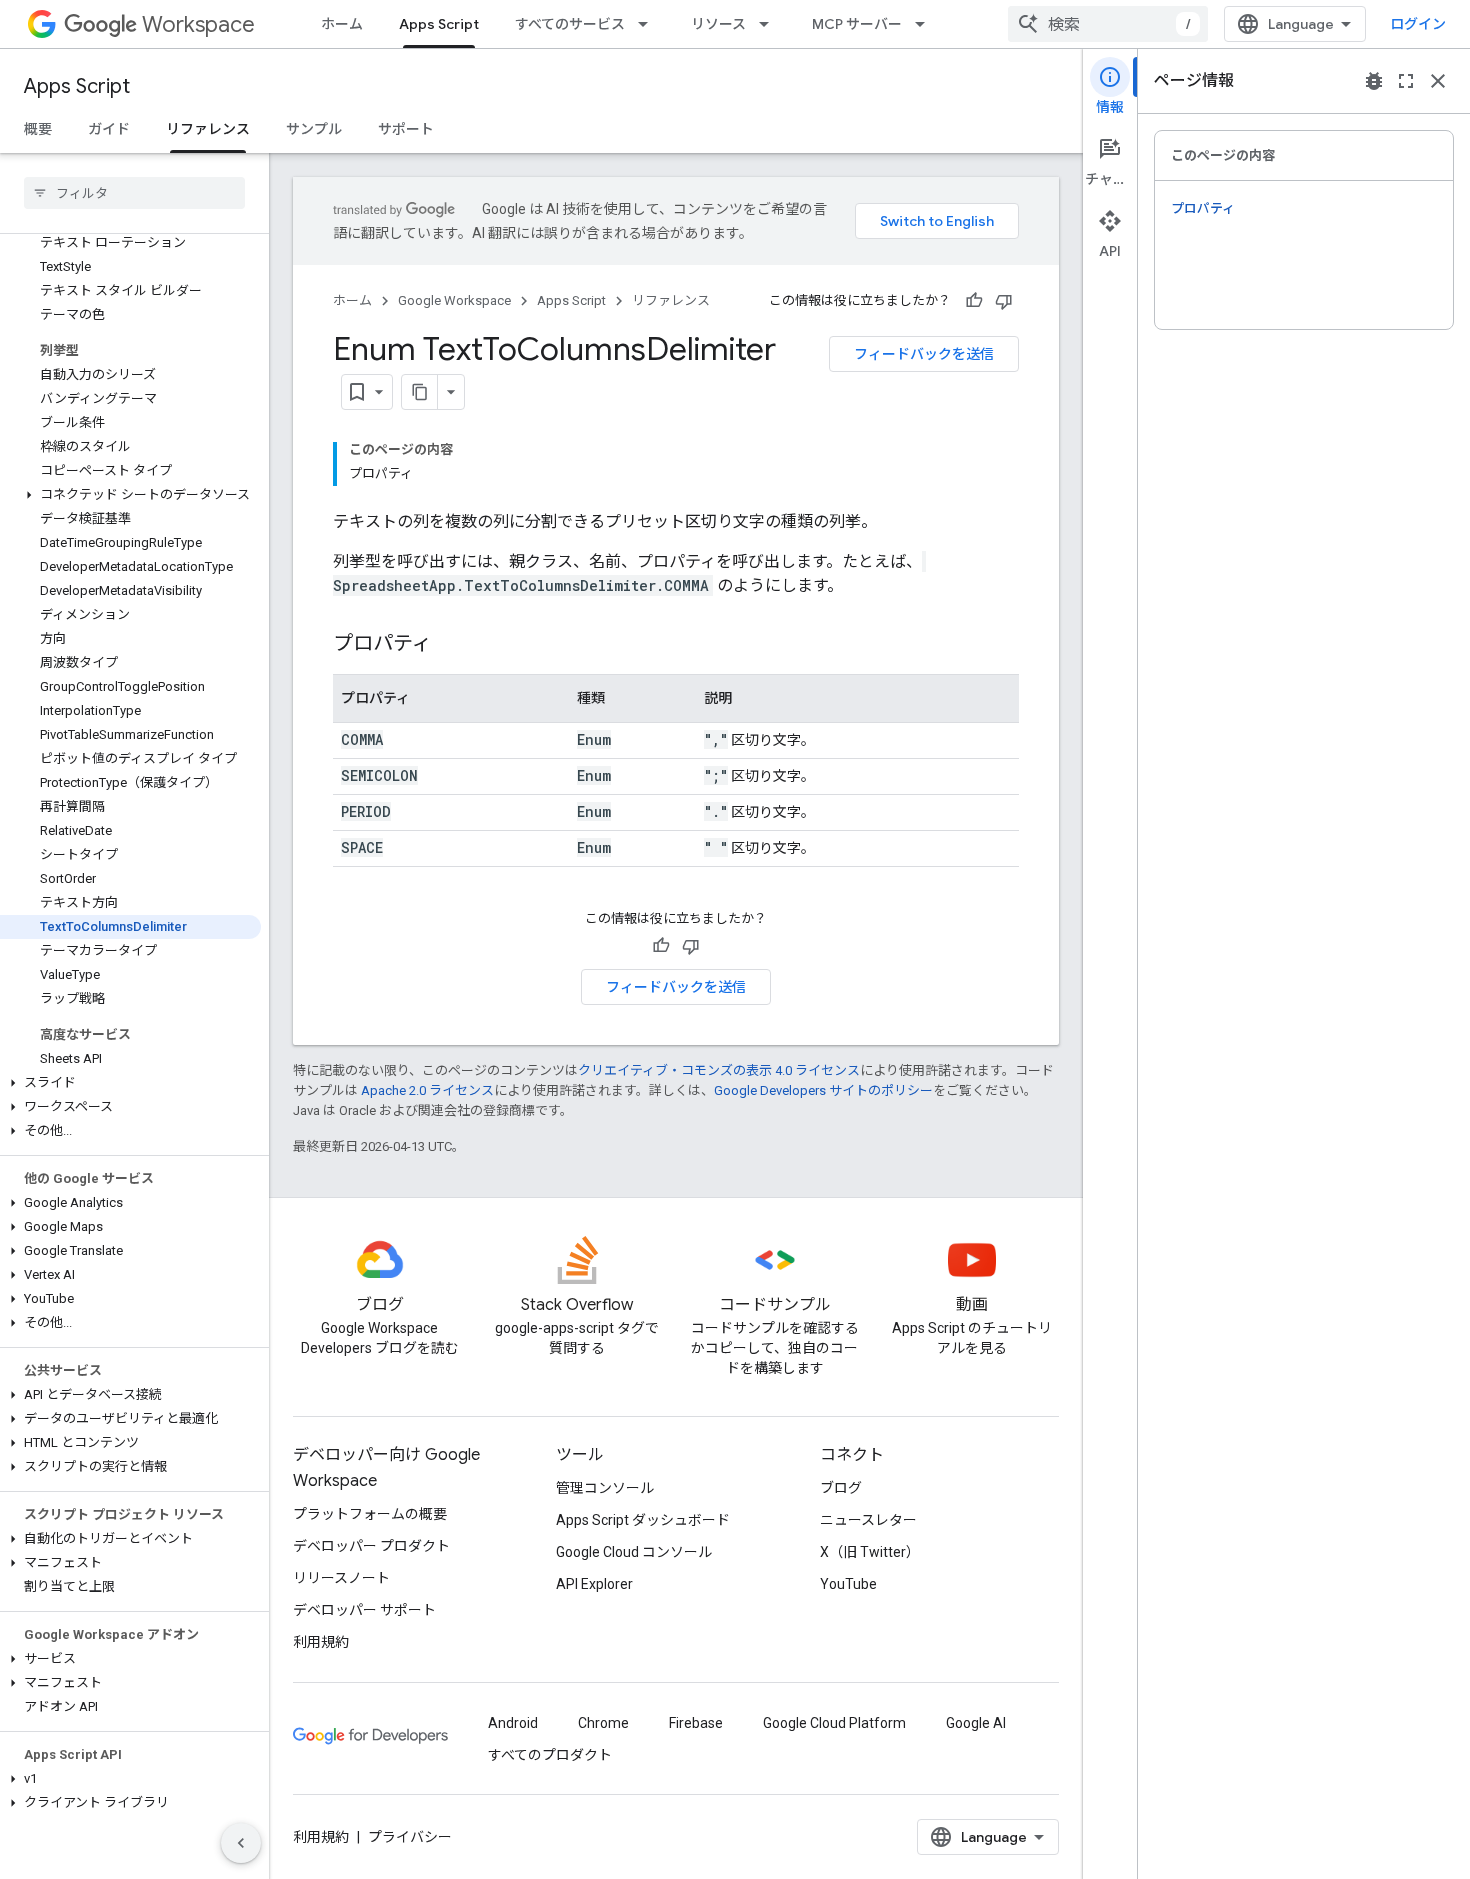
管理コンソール (605, 1488)
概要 (38, 129)
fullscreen (1406, 81)
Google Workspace (454, 300)
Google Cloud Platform (834, 1723)
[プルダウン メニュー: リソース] (770, 24)
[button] (130, 495)
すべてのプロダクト (550, 1755)
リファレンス (208, 129)
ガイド (109, 129)
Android (513, 1723)
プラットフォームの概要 (370, 1514)
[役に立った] (974, 301)
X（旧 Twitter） (870, 1552)
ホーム (342, 24)
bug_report (1374, 81)
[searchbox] (134, 193)
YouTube (848, 1584)
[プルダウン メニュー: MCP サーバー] (926, 24)
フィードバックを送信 (924, 354)
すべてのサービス (570, 24)
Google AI (976, 1723)
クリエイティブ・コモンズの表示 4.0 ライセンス (719, 1070)
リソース (718, 24)
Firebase (696, 1723)
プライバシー (410, 1837)
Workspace (198, 24)
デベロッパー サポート (364, 1610)
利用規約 (321, 1642)
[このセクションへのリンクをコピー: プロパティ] (452, 645)
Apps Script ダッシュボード (643, 1520)
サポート (406, 129)
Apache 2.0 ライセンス (427, 1090)
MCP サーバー (857, 24)
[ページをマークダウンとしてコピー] (420, 392)
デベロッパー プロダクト (371, 1546)
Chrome (603, 1723)
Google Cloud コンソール (634, 1552)
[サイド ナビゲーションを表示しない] (241, 1843)
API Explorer (594, 1584)
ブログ (841, 1488)
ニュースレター (868, 1520)
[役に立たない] (1004, 301)
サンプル (314, 129)
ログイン (1418, 24)
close (1438, 81)
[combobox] (1108, 24)
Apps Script (439, 24)
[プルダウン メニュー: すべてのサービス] (649, 24)
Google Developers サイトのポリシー (823, 1090)
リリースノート (341, 1578)
